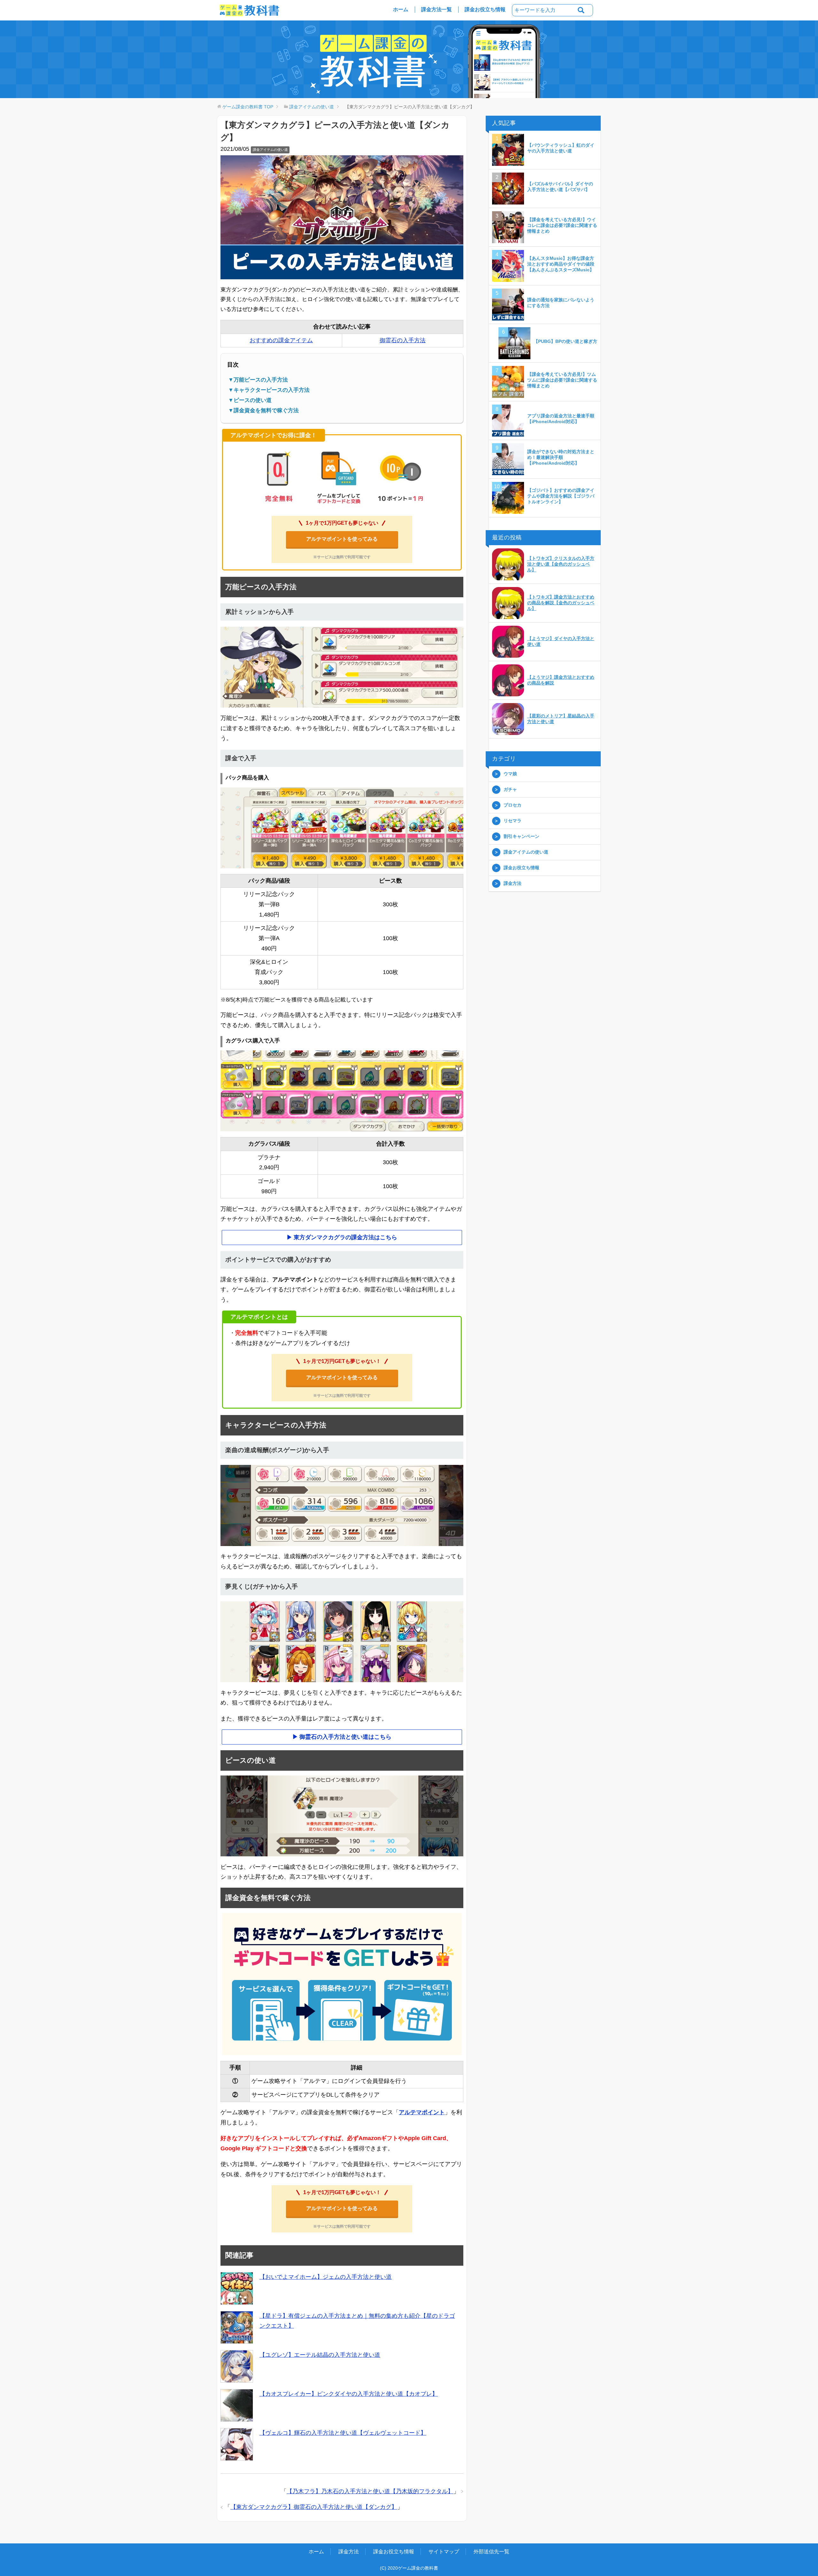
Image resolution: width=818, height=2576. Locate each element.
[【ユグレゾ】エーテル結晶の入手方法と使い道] (237, 2366)
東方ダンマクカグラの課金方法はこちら (345, 1237)
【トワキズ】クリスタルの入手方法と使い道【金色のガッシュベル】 (561, 564)
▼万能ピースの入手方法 (258, 380)
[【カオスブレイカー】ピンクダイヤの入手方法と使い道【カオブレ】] (237, 2405)
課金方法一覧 (436, 9)
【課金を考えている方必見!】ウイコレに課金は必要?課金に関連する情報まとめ (562, 225)
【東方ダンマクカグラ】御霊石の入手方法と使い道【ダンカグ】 (314, 2507)
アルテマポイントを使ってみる (342, 539)
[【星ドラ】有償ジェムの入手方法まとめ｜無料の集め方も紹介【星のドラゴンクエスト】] (237, 2327)
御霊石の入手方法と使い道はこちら (345, 1737)
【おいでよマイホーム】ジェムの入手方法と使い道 (326, 2277)
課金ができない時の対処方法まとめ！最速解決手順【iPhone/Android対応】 (561, 457)
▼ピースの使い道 (250, 400)
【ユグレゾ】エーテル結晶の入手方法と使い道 (320, 2355)
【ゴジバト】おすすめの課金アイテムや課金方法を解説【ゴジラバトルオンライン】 (561, 496)
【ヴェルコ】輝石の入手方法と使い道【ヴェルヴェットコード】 (343, 2433)
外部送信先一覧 (491, 2552)
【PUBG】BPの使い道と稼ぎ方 (565, 341)
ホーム (401, 9)
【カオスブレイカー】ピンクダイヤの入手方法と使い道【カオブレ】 (349, 2394)
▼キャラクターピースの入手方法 (269, 390)
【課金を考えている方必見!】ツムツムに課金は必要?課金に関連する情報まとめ (562, 380)
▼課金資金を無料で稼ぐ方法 (263, 410)
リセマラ (513, 821)
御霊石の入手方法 (403, 340)
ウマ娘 (510, 774)
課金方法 (513, 883)
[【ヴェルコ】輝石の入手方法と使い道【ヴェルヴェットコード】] (237, 2444)
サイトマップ (444, 2552)
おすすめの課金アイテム (281, 340)
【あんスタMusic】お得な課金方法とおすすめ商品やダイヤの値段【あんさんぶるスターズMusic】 (561, 264)
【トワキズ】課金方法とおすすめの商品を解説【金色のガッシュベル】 (561, 603)
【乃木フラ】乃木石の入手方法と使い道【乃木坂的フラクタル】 (370, 2491)
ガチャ (510, 789)
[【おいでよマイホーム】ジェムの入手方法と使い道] (237, 2288)
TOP (248, 107)
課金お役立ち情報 (485, 9)
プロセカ (513, 805)
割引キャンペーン (521, 836)
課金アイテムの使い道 (270, 150)
